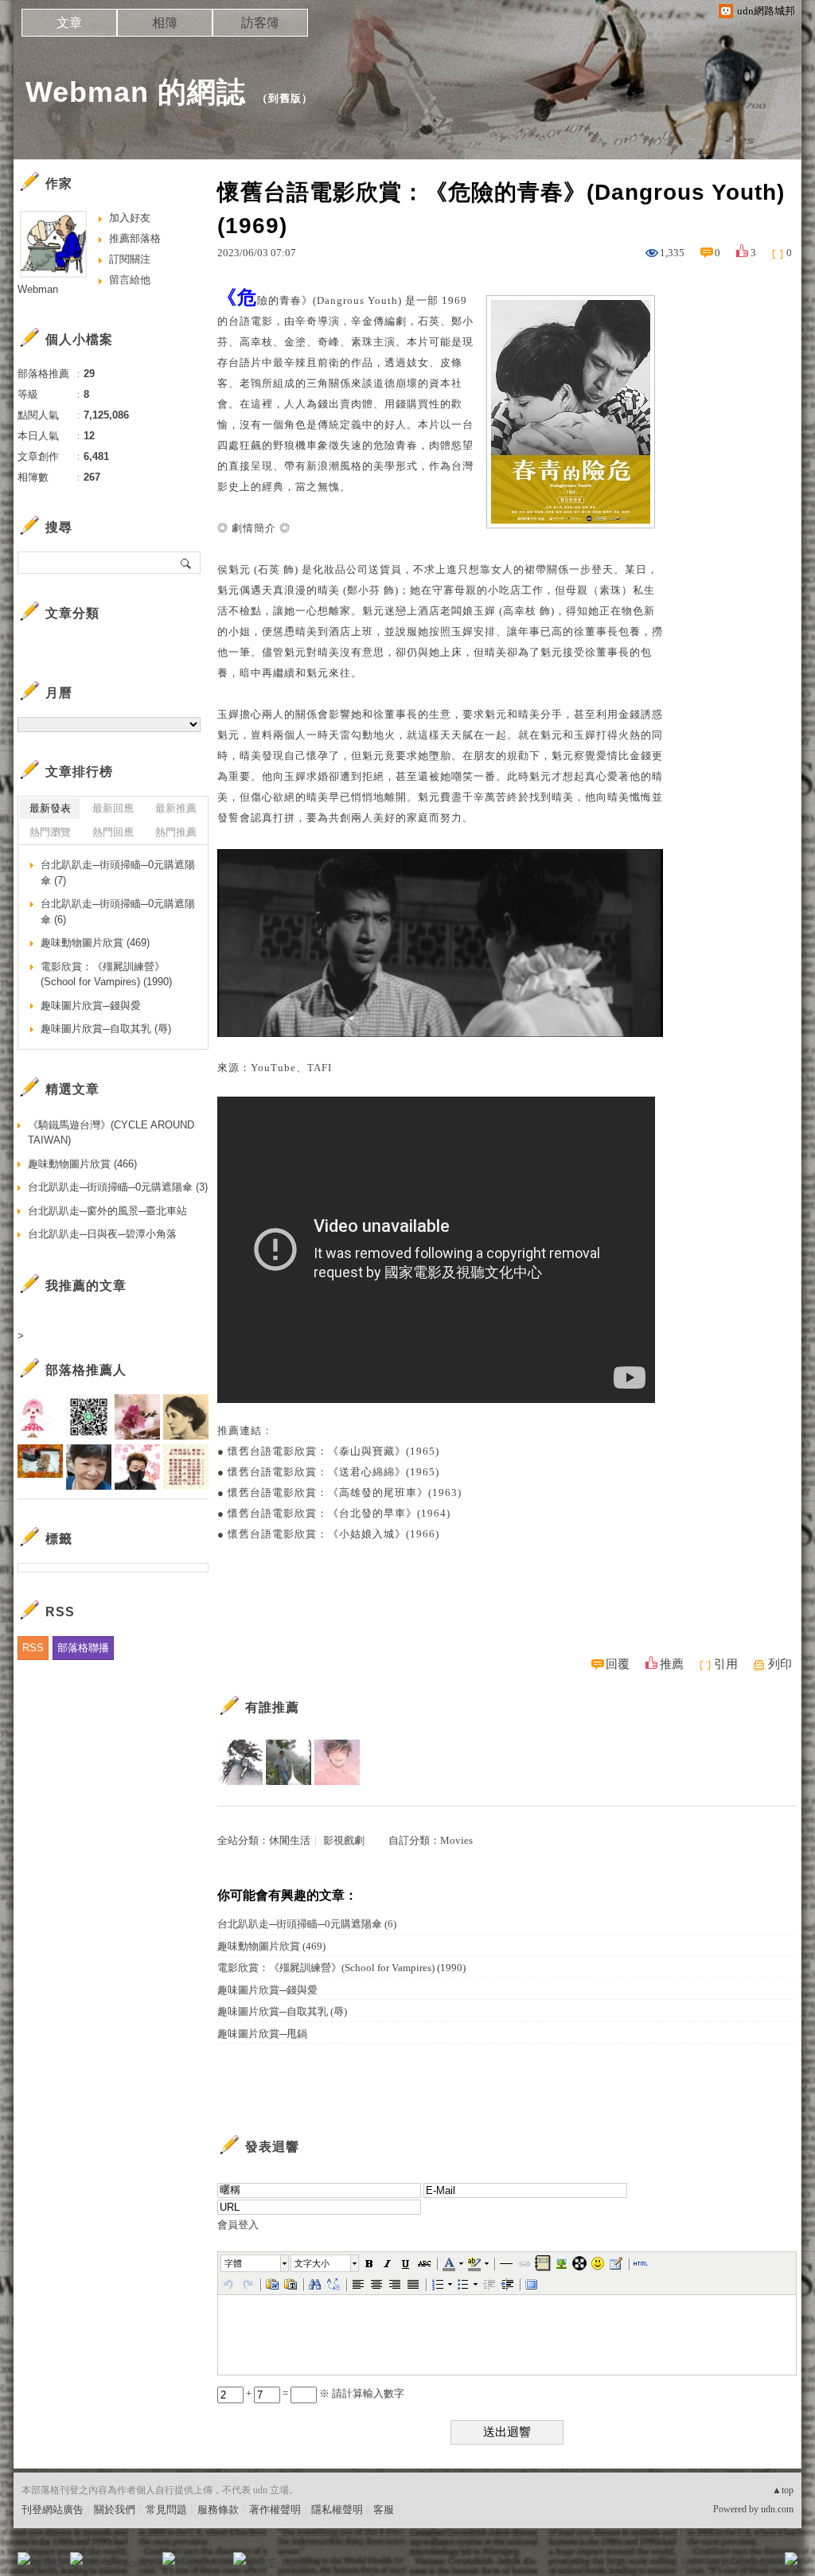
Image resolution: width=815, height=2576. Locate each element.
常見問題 (166, 2510)
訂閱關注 (130, 259)
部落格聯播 (83, 1648)
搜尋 (187, 563)
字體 (233, 2263)
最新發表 (50, 808)
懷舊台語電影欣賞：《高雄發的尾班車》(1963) (345, 1493)
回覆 (618, 1664)
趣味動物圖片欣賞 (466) (82, 1164)
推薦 (672, 1664)
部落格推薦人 (86, 1370)
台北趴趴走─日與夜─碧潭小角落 (102, 1234)
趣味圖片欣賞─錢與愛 (267, 1990)
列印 (780, 1664)
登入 (691, 2564)
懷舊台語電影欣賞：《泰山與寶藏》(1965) (333, 1451)
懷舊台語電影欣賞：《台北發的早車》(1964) (339, 1513)
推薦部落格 (135, 238)
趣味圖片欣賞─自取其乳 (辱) (282, 2011)
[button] (255, 2263)
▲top (783, 2490)
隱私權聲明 (337, 2510)
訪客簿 (260, 23)
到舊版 (285, 98)
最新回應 (113, 808)
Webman (38, 289)
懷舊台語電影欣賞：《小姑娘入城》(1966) (333, 1534)
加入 (719, 2564)
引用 (726, 1664)
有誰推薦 (272, 1707)
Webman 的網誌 (136, 92)
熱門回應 (113, 832)
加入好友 (130, 218)
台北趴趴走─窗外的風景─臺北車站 (107, 1211)
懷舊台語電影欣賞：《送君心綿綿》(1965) (333, 1472)
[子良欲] (240, 1762)
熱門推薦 (176, 832)
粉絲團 (50, 2564)
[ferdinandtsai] (337, 1762)
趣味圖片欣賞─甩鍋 (262, 2034)
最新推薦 (176, 808)
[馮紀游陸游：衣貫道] (289, 1762)
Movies (456, 1840)
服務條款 (218, 2510)
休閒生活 (290, 1840)
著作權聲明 (275, 2510)
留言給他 (130, 280)
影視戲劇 (344, 1840)
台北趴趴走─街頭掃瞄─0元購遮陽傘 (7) (118, 873)
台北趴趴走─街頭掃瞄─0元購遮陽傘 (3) (118, 1187)
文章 (69, 23)
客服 (384, 2510)
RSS (33, 1648)
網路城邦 (759, 2564)
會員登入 (238, 2225)
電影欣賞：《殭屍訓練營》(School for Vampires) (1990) (341, 1968)
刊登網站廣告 (53, 2510)
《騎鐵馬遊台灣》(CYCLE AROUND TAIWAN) (111, 1133)
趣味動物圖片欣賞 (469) (271, 1946)
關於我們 (115, 2510)
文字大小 (312, 2263)
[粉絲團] (24, 2558)
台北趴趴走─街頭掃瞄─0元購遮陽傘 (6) (307, 1924)
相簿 (165, 23)
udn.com (777, 2509)
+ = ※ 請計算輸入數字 (324, 2393)
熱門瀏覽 (50, 832)
